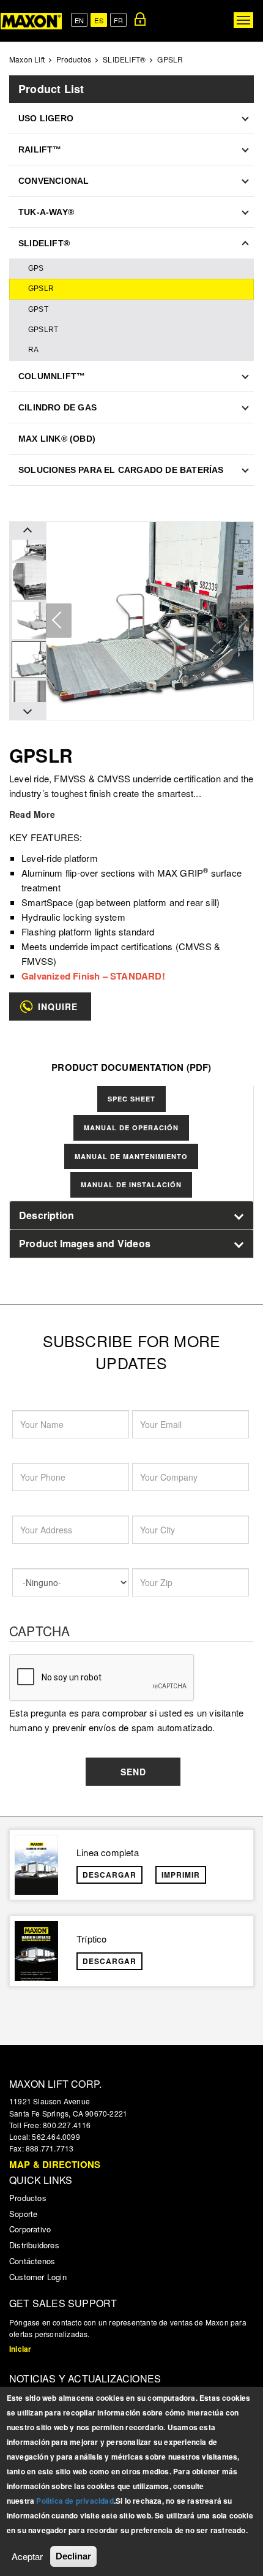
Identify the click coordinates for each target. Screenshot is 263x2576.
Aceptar (27, 2556)
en (79, 20)
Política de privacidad (75, 2501)
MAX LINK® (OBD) (57, 439)
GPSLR (41, 289)
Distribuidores (34, 2245)
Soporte (23, 2214)
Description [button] (46, 1215)
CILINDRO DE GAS (57, 407)
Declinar (73, 2556)
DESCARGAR (109, 1875)
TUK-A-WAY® (46, 212)
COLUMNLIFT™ (52, 376)
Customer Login (38, 2277)
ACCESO (140, 19)
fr (118, 20)
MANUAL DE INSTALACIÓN (131, 1184)
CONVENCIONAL (54, 181)
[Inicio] (31, 21)
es (98, 20)
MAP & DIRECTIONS (55, 2164)
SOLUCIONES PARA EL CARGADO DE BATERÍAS (121, 470)
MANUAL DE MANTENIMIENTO (131, 1156)
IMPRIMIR (181, 1875)
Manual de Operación (131, 1127)
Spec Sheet (131, 1099)
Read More (32, 814)
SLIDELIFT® (124, 59)
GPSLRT (43, 330)
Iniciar (20, 2349)
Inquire (58, 1007)
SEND (133, 1772)
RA (33, 350)
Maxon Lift (27, 59)
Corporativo (30, 2229)
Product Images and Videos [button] (85, 1243)
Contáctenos (32, 2261)
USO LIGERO (46, 118)
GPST (38, 309)
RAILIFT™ (40, 149)
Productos (74, 59)
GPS (36, 268)
